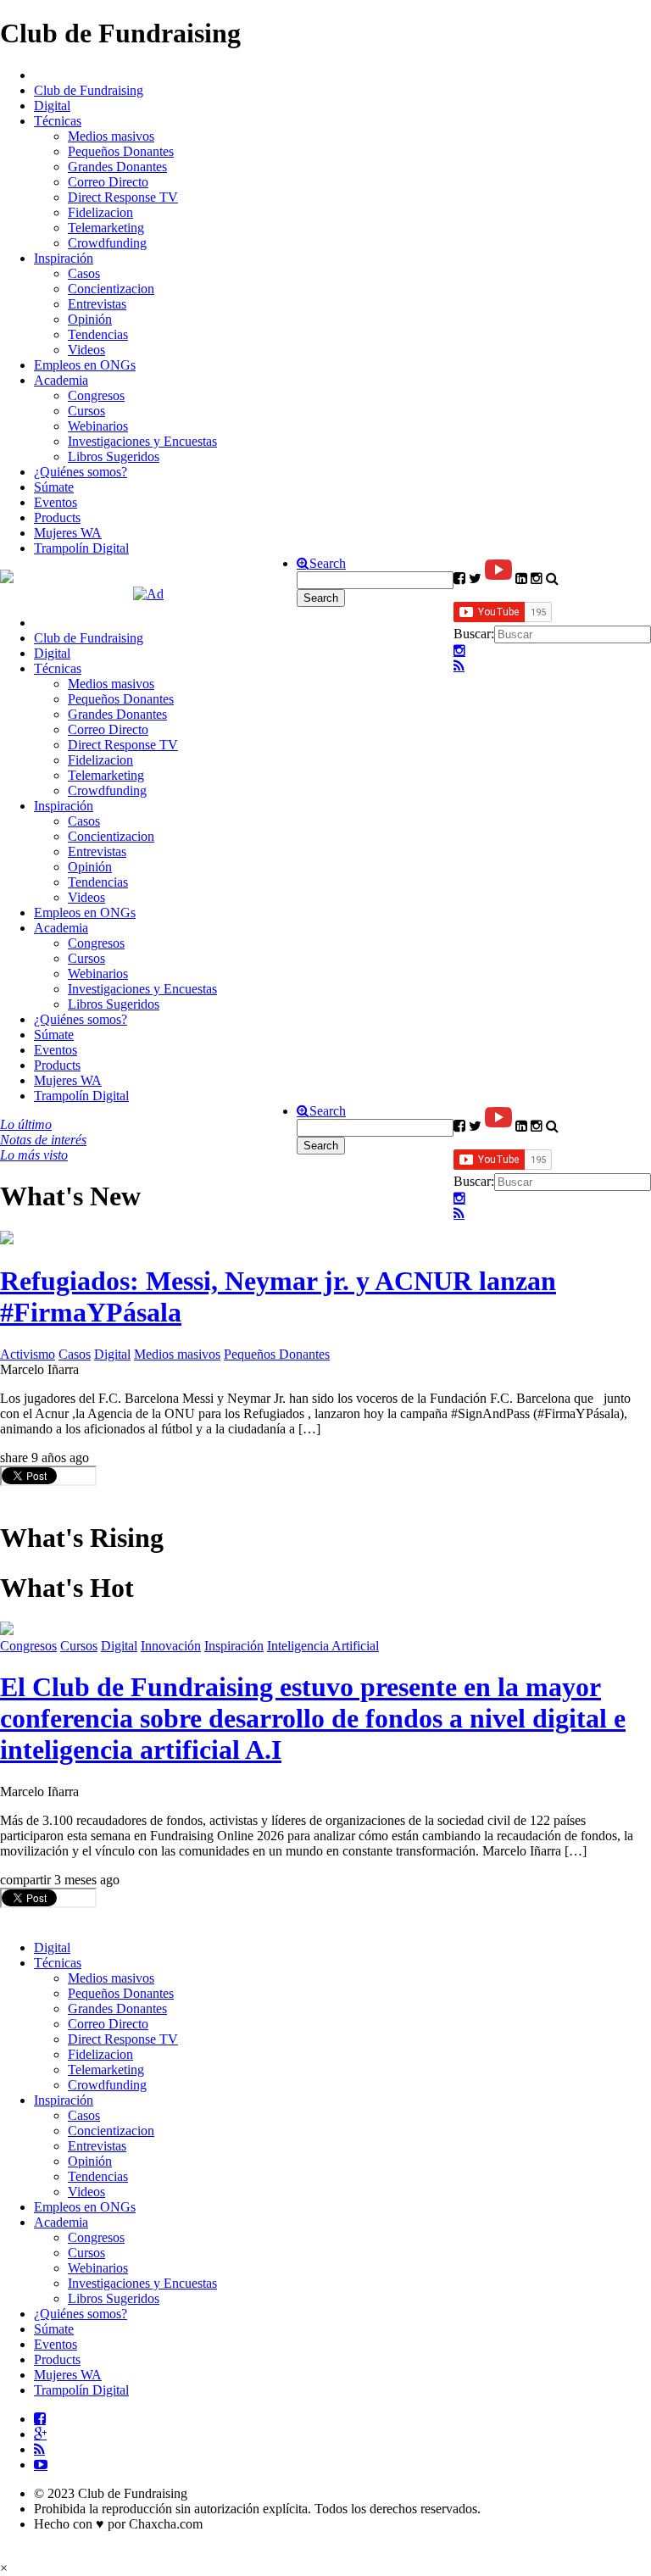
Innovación (171, 1646)
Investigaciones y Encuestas (142, 441)
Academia (61, 380)
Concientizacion (111, 289)
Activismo (28, 1354)
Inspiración (64, 258)
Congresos (96, 395)
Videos (86, 350)
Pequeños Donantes (121, 151)
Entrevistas (97, 304)
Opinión (90, 319)
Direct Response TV (123, 197)
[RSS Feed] (459, 666)
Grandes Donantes (117, 167)
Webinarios (98, 426)
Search (328, 564)
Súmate (54, 487)
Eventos (56, 502)
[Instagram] (459, 651)
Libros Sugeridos (114, 456)
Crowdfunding (107, 243)
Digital (52, 106)
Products (57, 517)
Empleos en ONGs (85, 365)
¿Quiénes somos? (81, 472)
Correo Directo (108, 182)
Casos (84, 273)
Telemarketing (106, 228)
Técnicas (58, 121)
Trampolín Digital (81, 548)
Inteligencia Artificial (323, 1646)
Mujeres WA (68, 533)
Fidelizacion (100, 212)
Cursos (86, 411)
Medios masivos (111, 136)
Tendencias (98, 334)
